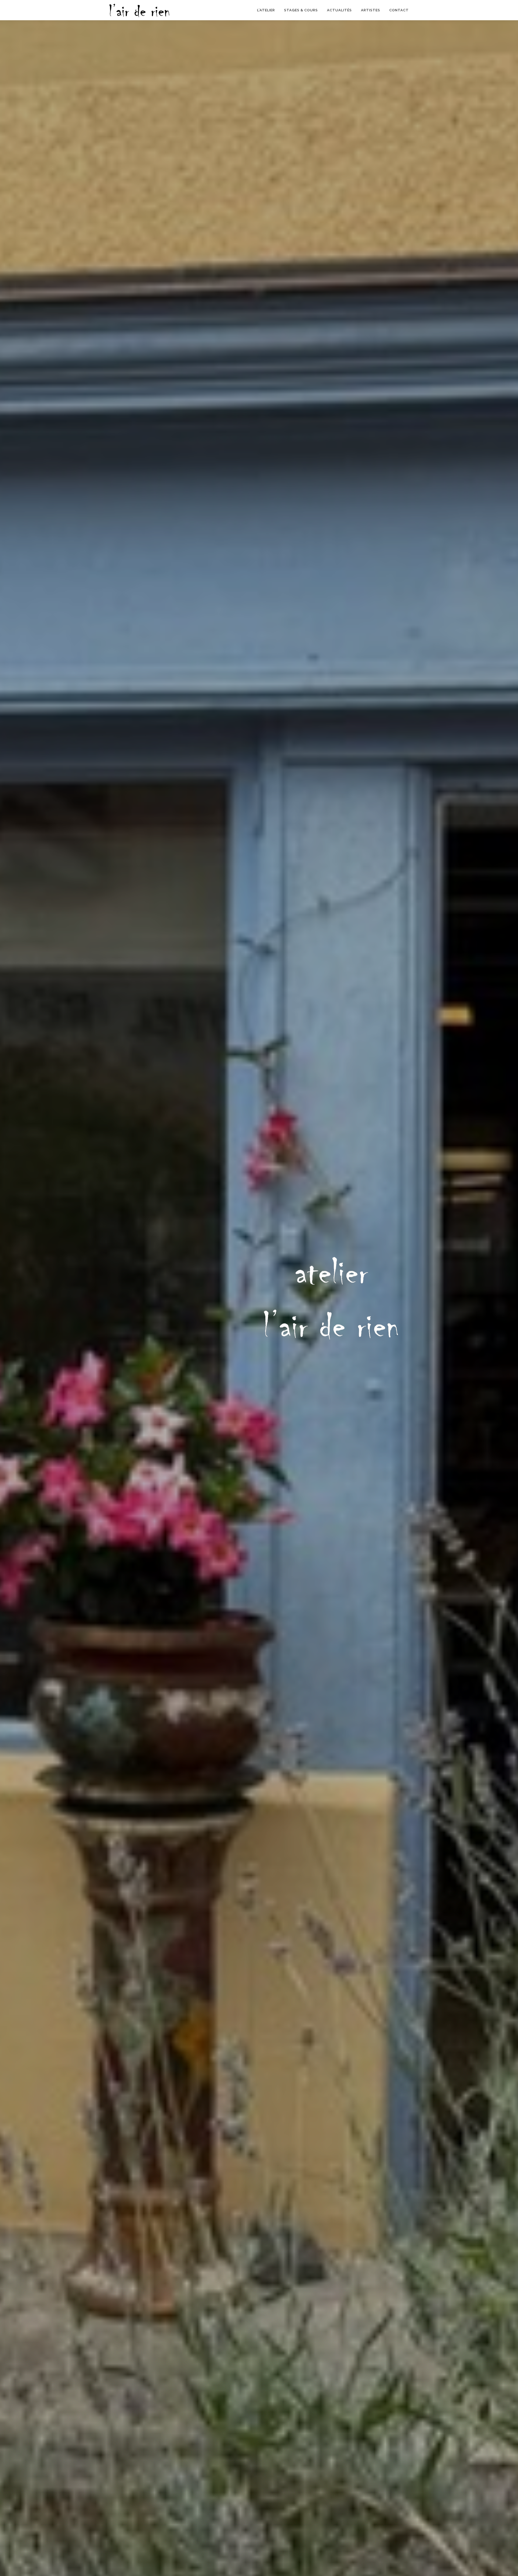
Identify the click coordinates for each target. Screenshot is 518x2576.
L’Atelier (266, 10)
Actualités (339, 10)
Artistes (371, 10)
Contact (399, 10)
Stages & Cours (301, 10)
